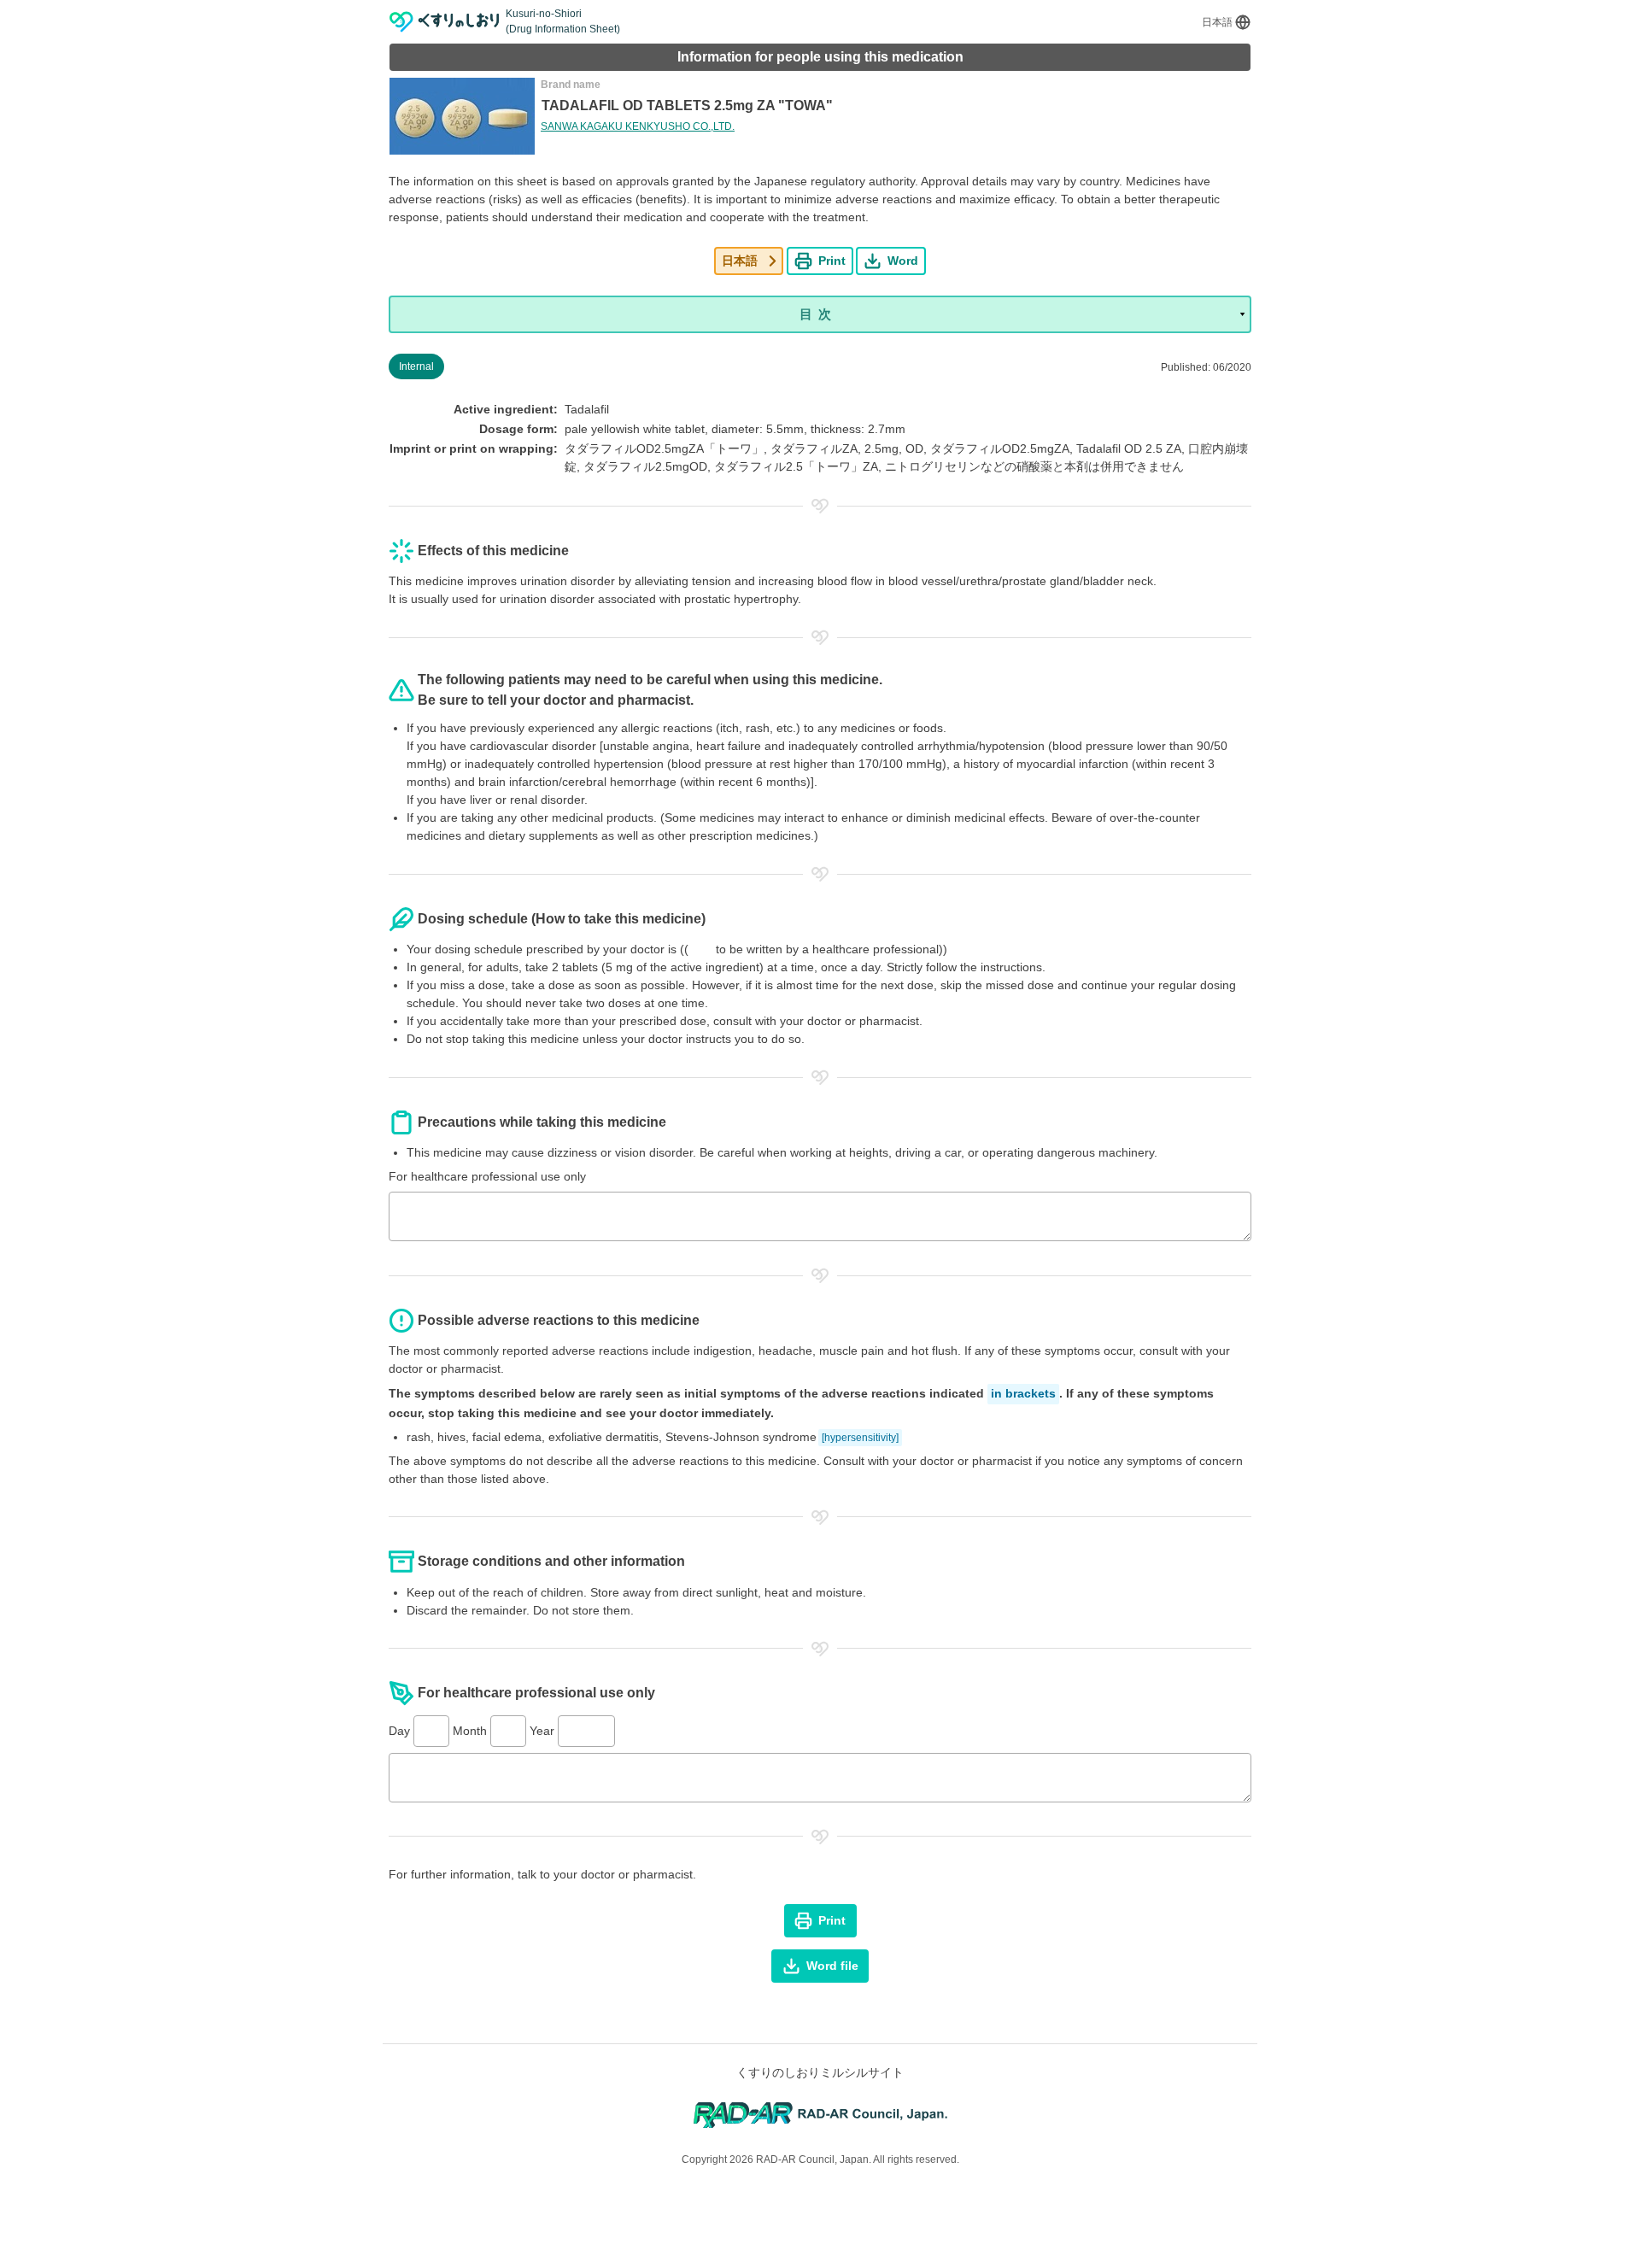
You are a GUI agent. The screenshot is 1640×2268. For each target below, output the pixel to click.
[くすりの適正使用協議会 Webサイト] (820, 2114)
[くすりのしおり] (445, 22)
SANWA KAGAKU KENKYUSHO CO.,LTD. (638, 126)
